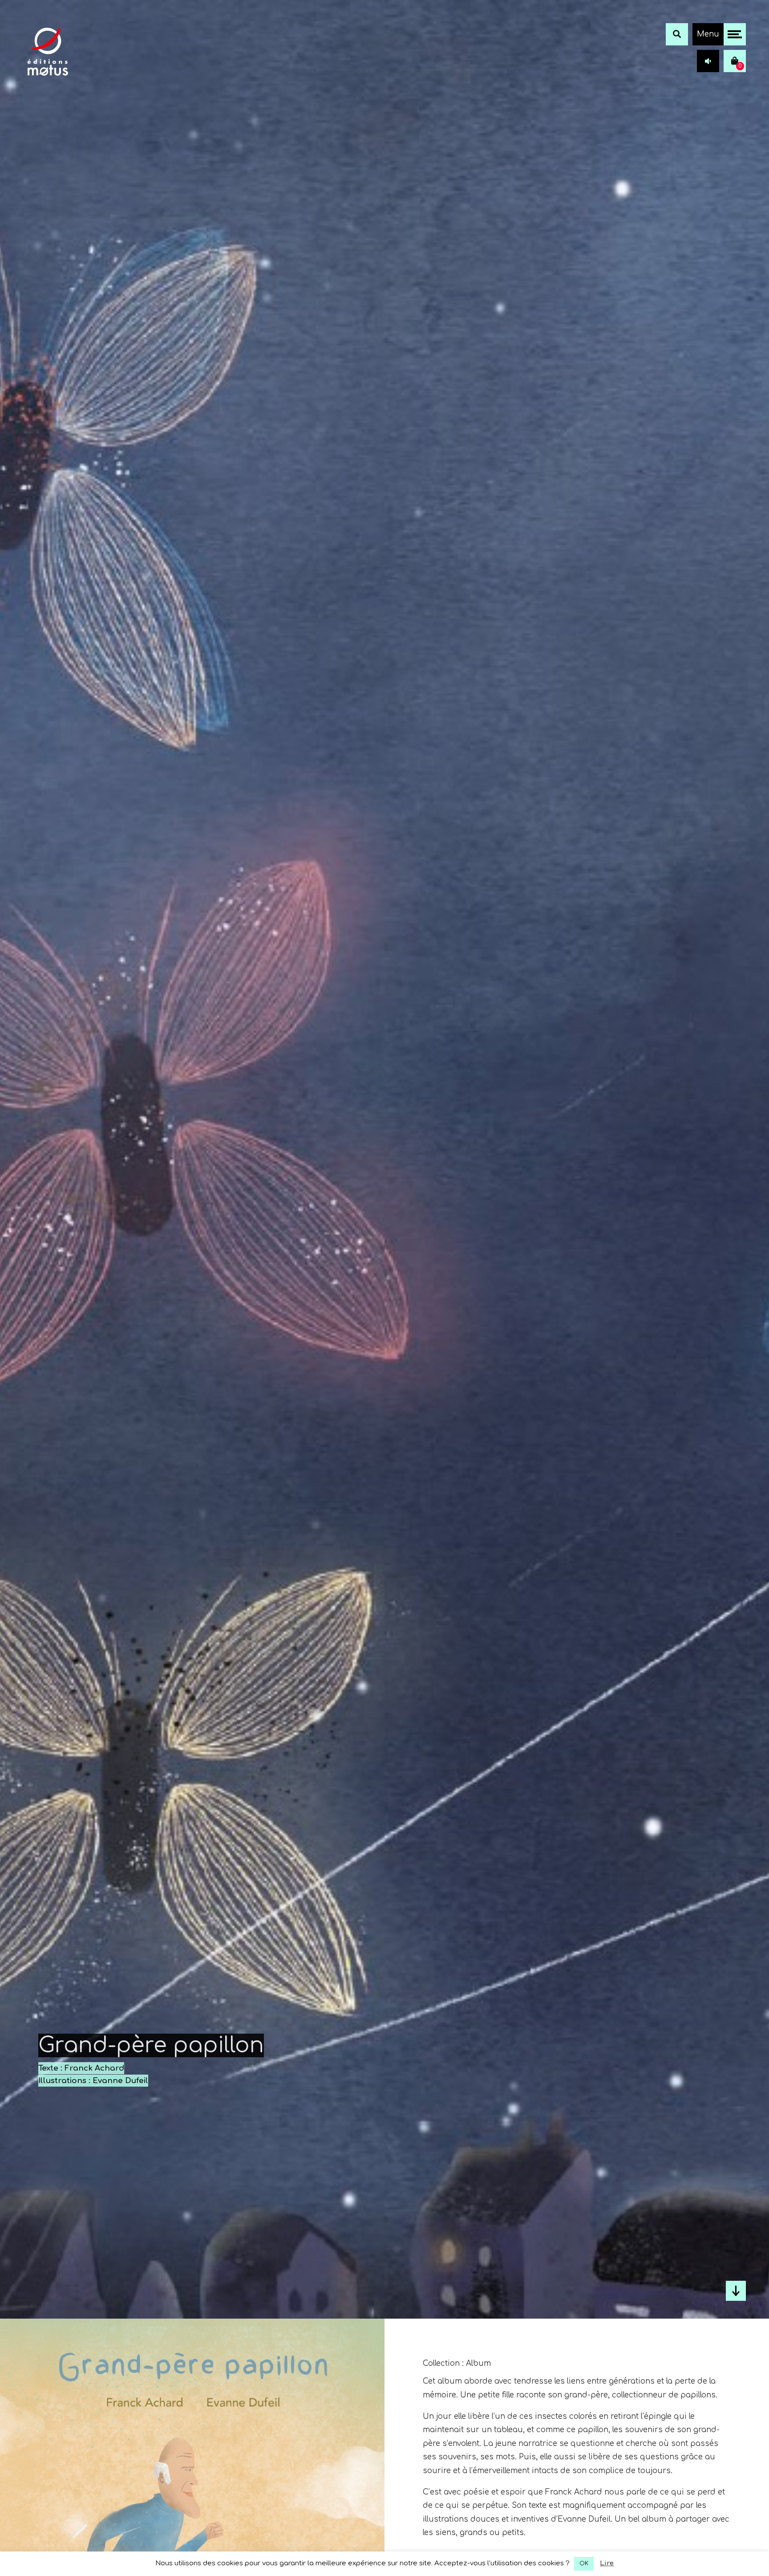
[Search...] (677, 34)
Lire (607, 2563)
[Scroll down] (736, 2291)
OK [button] (584, 2564)
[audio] (708, 61)
